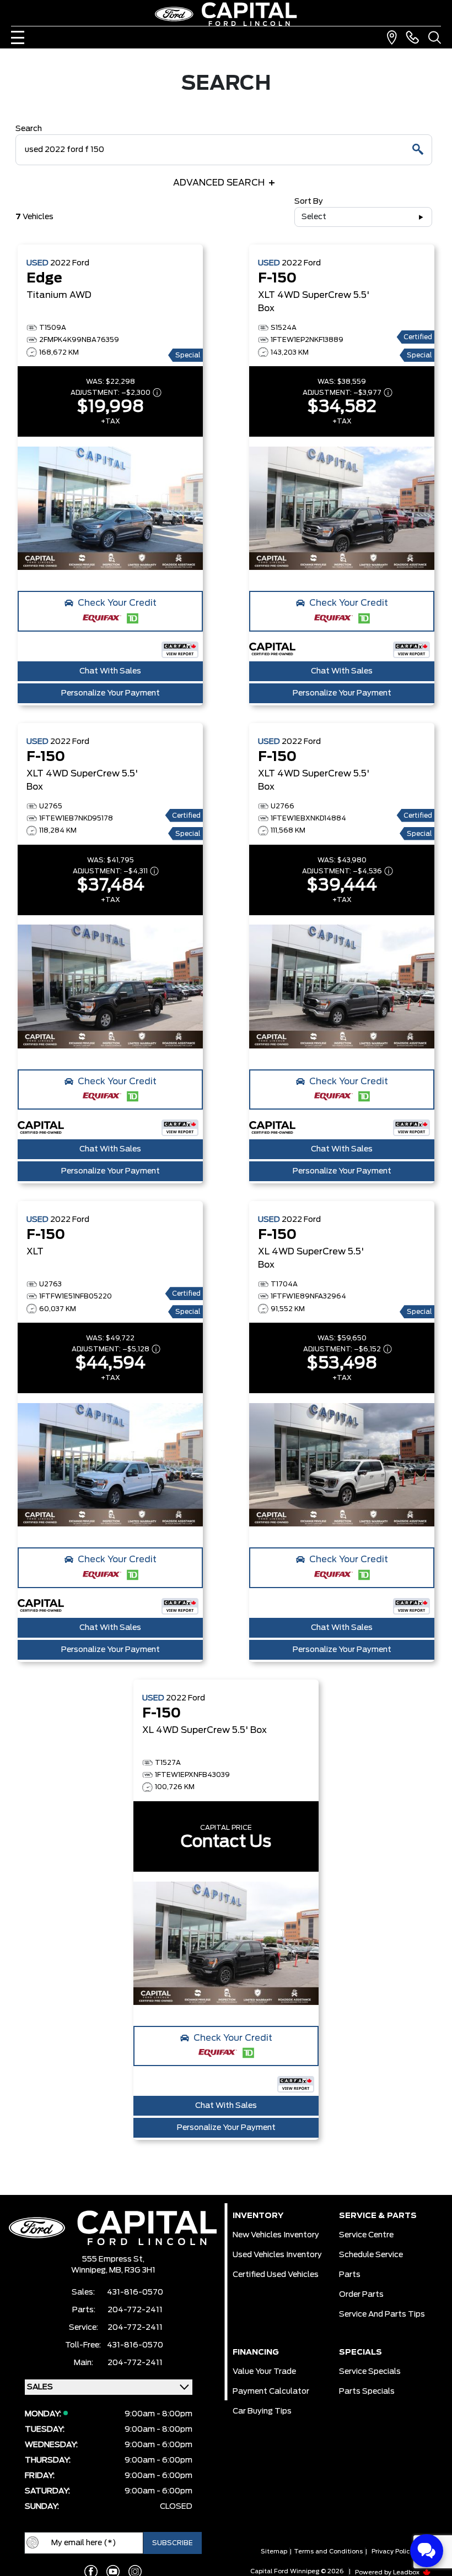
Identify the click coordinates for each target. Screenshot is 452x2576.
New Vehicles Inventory (276, 2235)
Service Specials (370, 2372)
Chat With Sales (110, 671)
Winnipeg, (90, 2270)
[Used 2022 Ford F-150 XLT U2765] (110, 987)
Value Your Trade (264, 2372)
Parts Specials (367, 2392)
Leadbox (407, 2572)
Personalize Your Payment (111, 693)
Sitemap (274, 2551)
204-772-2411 (135, 2310)
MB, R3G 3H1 (132, 2270)
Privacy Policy (392, 2551)
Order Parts (361, 2295)
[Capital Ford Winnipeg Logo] (226, 14)
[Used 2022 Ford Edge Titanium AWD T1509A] (110, 508)
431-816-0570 (135, 2292)
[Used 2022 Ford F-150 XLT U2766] (342, 987)
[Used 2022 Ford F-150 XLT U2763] (110, 1465)
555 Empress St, (113, 2259)
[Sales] (412, 37)
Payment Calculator (271, 2392)
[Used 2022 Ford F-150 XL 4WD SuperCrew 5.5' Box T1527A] (226, 1943)
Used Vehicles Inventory (277, 2255)
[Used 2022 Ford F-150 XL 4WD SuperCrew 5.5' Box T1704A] (342, 1465)
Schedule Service (371, 2255)
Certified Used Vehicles (276, 2275)
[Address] (392, 37)
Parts (350, 2275)
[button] (110, 611)
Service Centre (366, 2235)
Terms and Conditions (328, 2551)
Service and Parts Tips (382, 2314)
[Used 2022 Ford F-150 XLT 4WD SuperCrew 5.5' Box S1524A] (342, 508)
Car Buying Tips (262, 2411)
